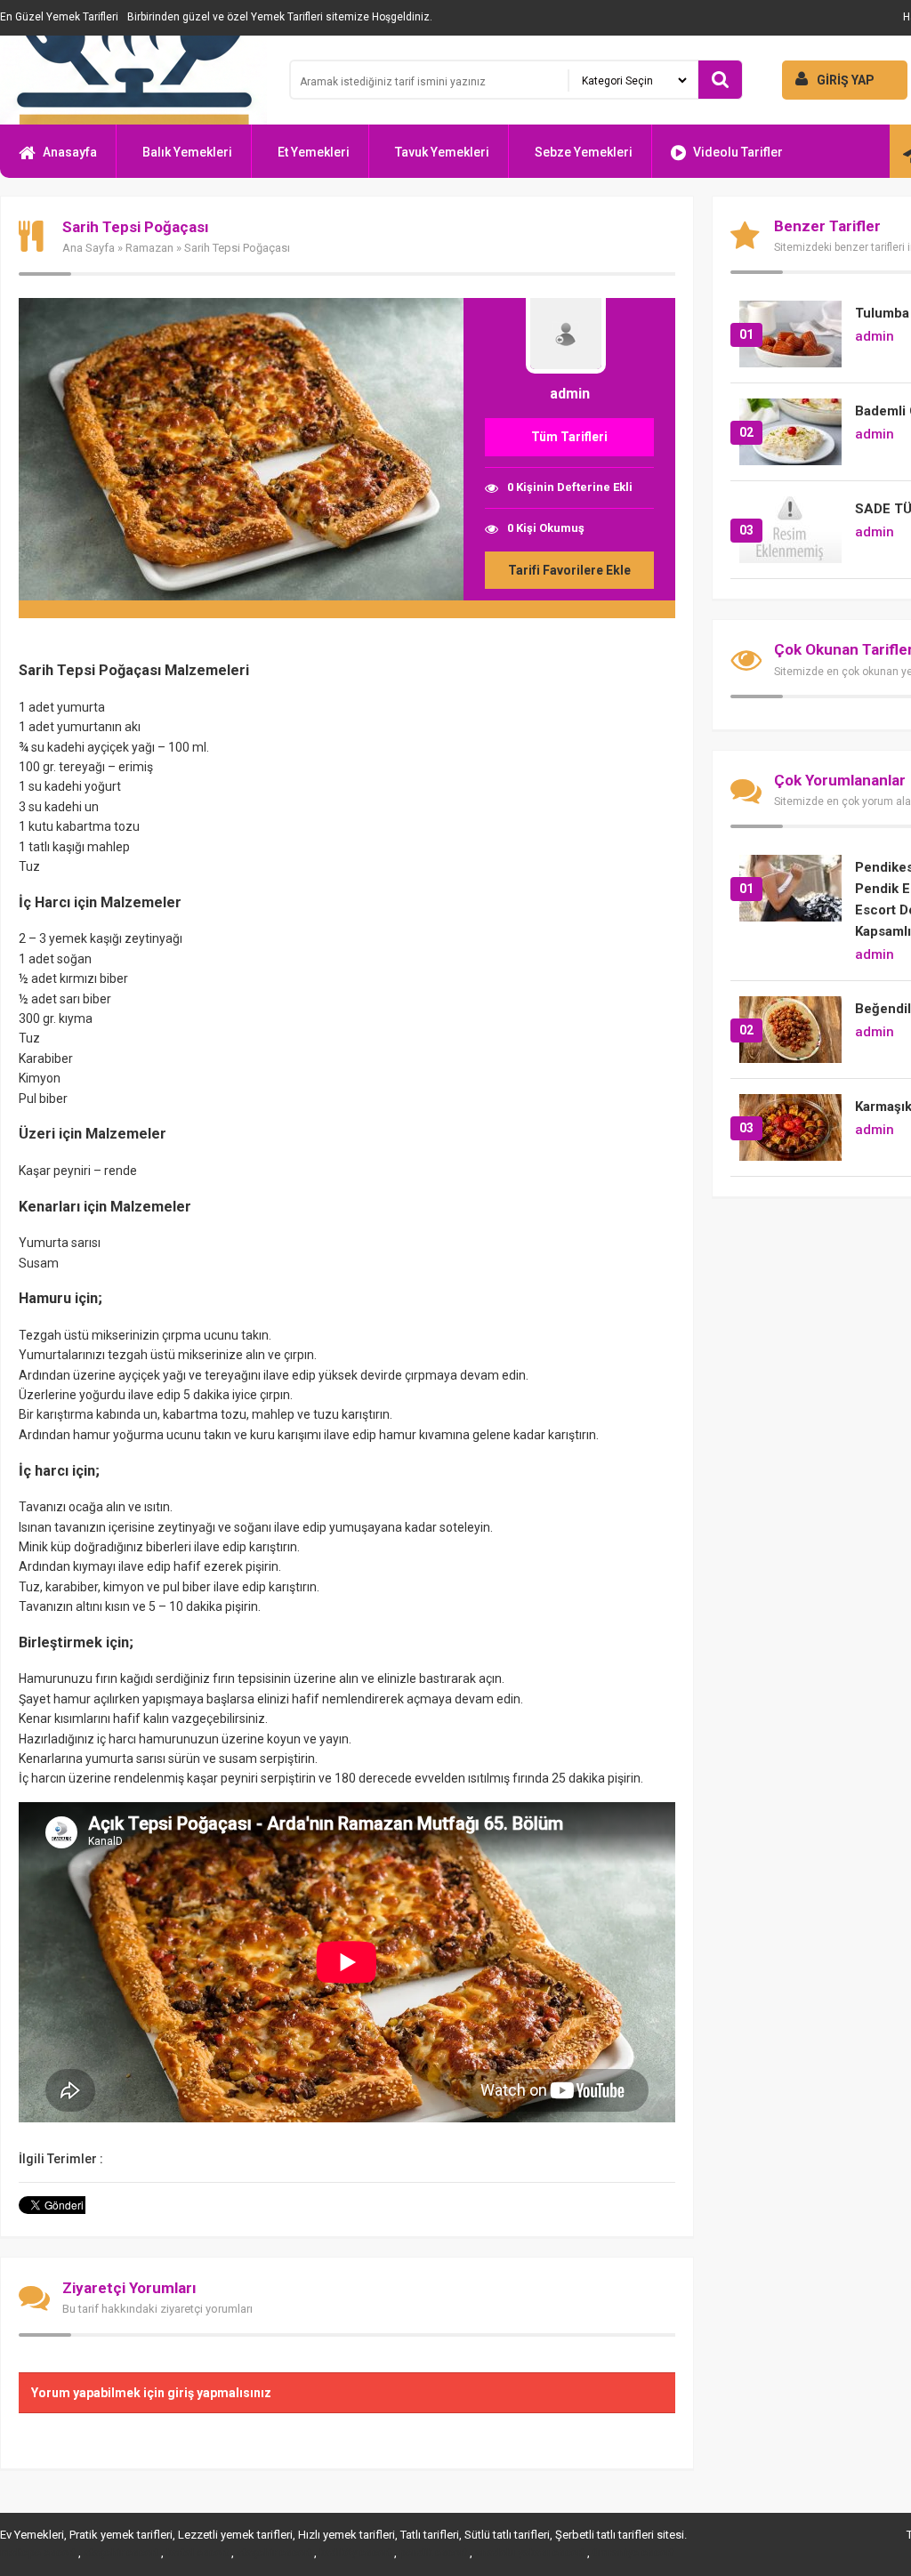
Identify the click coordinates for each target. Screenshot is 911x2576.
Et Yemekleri (314, 152)
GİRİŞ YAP (846, 80)
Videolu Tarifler (738, 152)
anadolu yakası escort (530, 2553)
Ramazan (149, 248)
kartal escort (198, 2553)
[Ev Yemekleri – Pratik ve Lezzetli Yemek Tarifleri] (133, 80)
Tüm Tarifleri (569, 437)
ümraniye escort (633, 2553)
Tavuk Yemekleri (442, 152)
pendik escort (433, 2553)
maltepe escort (38, 2553)
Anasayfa (70, 152)
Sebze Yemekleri (584, 152)
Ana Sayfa (89, 248)
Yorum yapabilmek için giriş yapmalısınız (151, 2393)
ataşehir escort (121, 2553)
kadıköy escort (355, 2553)
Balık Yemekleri (187, 152)
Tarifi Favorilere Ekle (569, 570)
